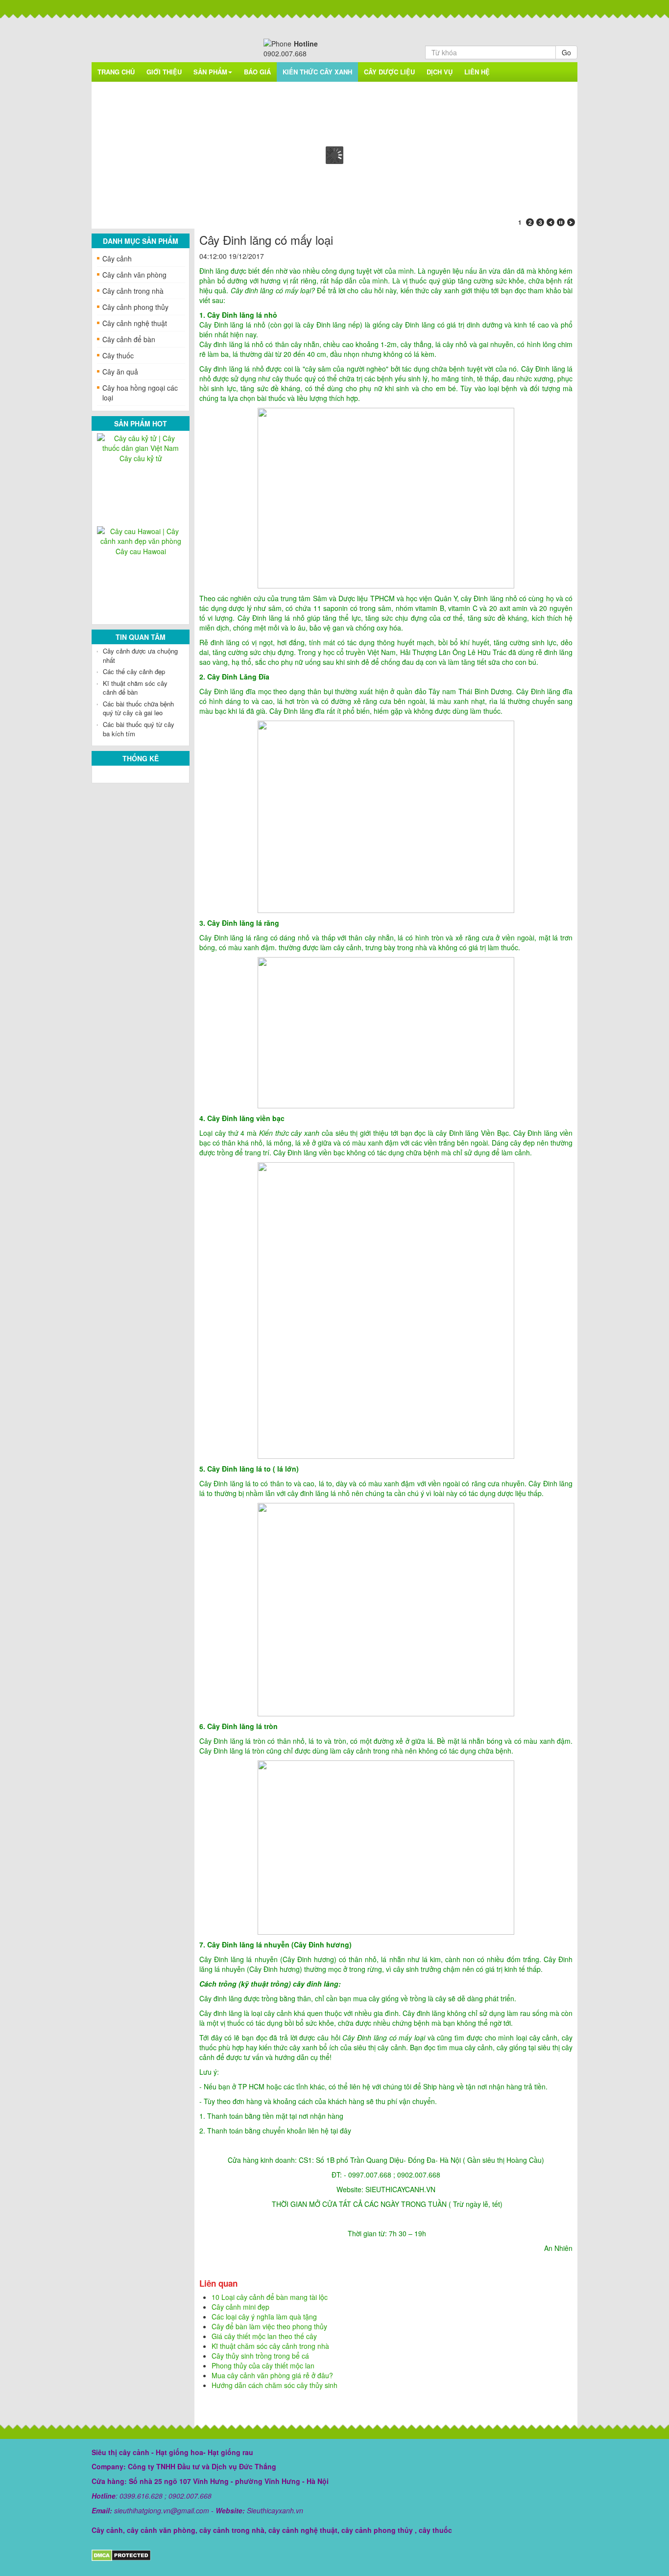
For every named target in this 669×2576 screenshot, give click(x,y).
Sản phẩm (210, 72)
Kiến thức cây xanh (317, 72)
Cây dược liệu (389, 72)
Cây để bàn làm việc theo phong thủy (269, 2326)
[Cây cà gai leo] (141, 438)
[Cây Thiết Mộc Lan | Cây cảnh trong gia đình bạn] (141, 535)
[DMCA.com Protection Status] (121, 2554)
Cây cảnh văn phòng (134, 275)
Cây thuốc (118, 355)
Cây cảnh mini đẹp (240, 2307)
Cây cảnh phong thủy (135, 307)
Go (566, 52)
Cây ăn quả (120, 372)
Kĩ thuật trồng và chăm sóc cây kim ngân (135, 656)
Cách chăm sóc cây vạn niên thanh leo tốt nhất (137, 738)
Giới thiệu (164, 72)
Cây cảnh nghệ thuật (135, 323)
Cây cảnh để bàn (129, 339)
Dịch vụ (440, 72)
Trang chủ (116, 72)
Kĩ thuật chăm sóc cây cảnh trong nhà (270, 2346)
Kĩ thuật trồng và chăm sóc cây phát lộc (135, 717)
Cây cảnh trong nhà (133, 291)
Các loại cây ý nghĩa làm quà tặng (264, 2317)
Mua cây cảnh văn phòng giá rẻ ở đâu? (272, 2375)
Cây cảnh (117, 258)
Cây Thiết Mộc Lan (141, 551)
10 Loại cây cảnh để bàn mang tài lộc (270, 2297)
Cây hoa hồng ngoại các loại (140, 393)
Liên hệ (477, 72)
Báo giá (257, 72)
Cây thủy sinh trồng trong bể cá (260, 2356)
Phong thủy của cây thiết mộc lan (138, 676)
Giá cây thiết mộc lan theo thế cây (140, 697)
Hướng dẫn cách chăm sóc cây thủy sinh (275, 2385)
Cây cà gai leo (141, 449)
